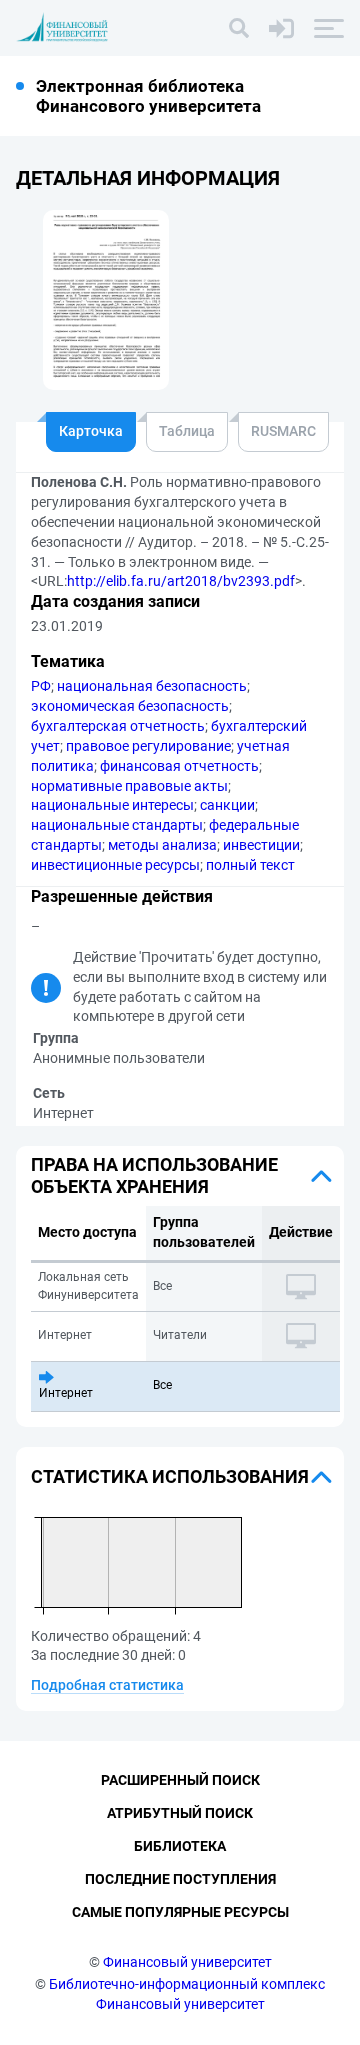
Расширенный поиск (180, 1780)
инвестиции (261, 845)
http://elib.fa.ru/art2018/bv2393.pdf (181, 581)
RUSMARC (283, 431)
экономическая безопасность (130, 706)
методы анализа (162, 845)
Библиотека (180, 1846)
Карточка (91, 431)
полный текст (250, 865)
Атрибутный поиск (180, 1813)
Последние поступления (180, 1879)
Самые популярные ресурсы (180, 1912)
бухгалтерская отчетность (118, 726)
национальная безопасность (152, 686)
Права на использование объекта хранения (154, 1175)
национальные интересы (112, 805)
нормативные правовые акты (129, 786)
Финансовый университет (187, 1962)
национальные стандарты (117, 825)
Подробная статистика (107, 1685)
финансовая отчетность (179, 766)
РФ (41, 686)
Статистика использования (170, 1476)
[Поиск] (239, 28)
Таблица (187, 431)
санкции (227, 805)
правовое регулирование (148, 746)
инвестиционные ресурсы (115, 865)
